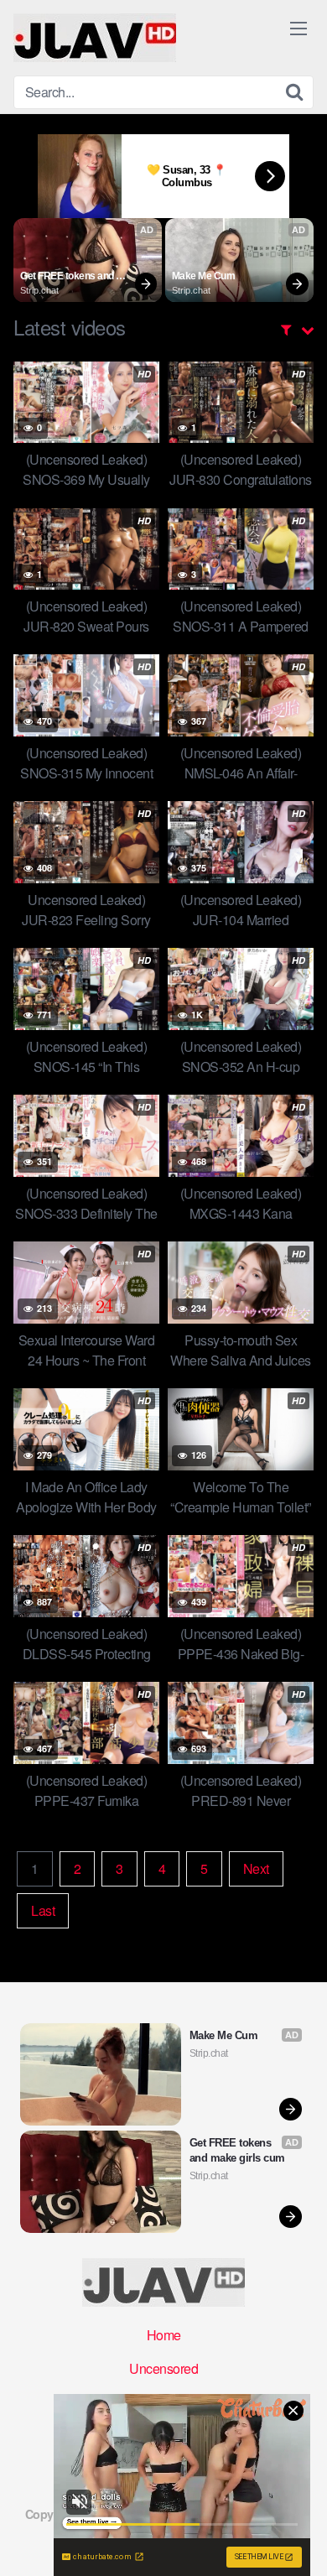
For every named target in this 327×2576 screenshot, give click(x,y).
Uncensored (163, 2368)
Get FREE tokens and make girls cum (68, 277)
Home (164, 2335)
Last (43, 1910)
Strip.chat (39, 290)
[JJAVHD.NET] (95, 38)
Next (256, 1868)
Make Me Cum (204, 276)
